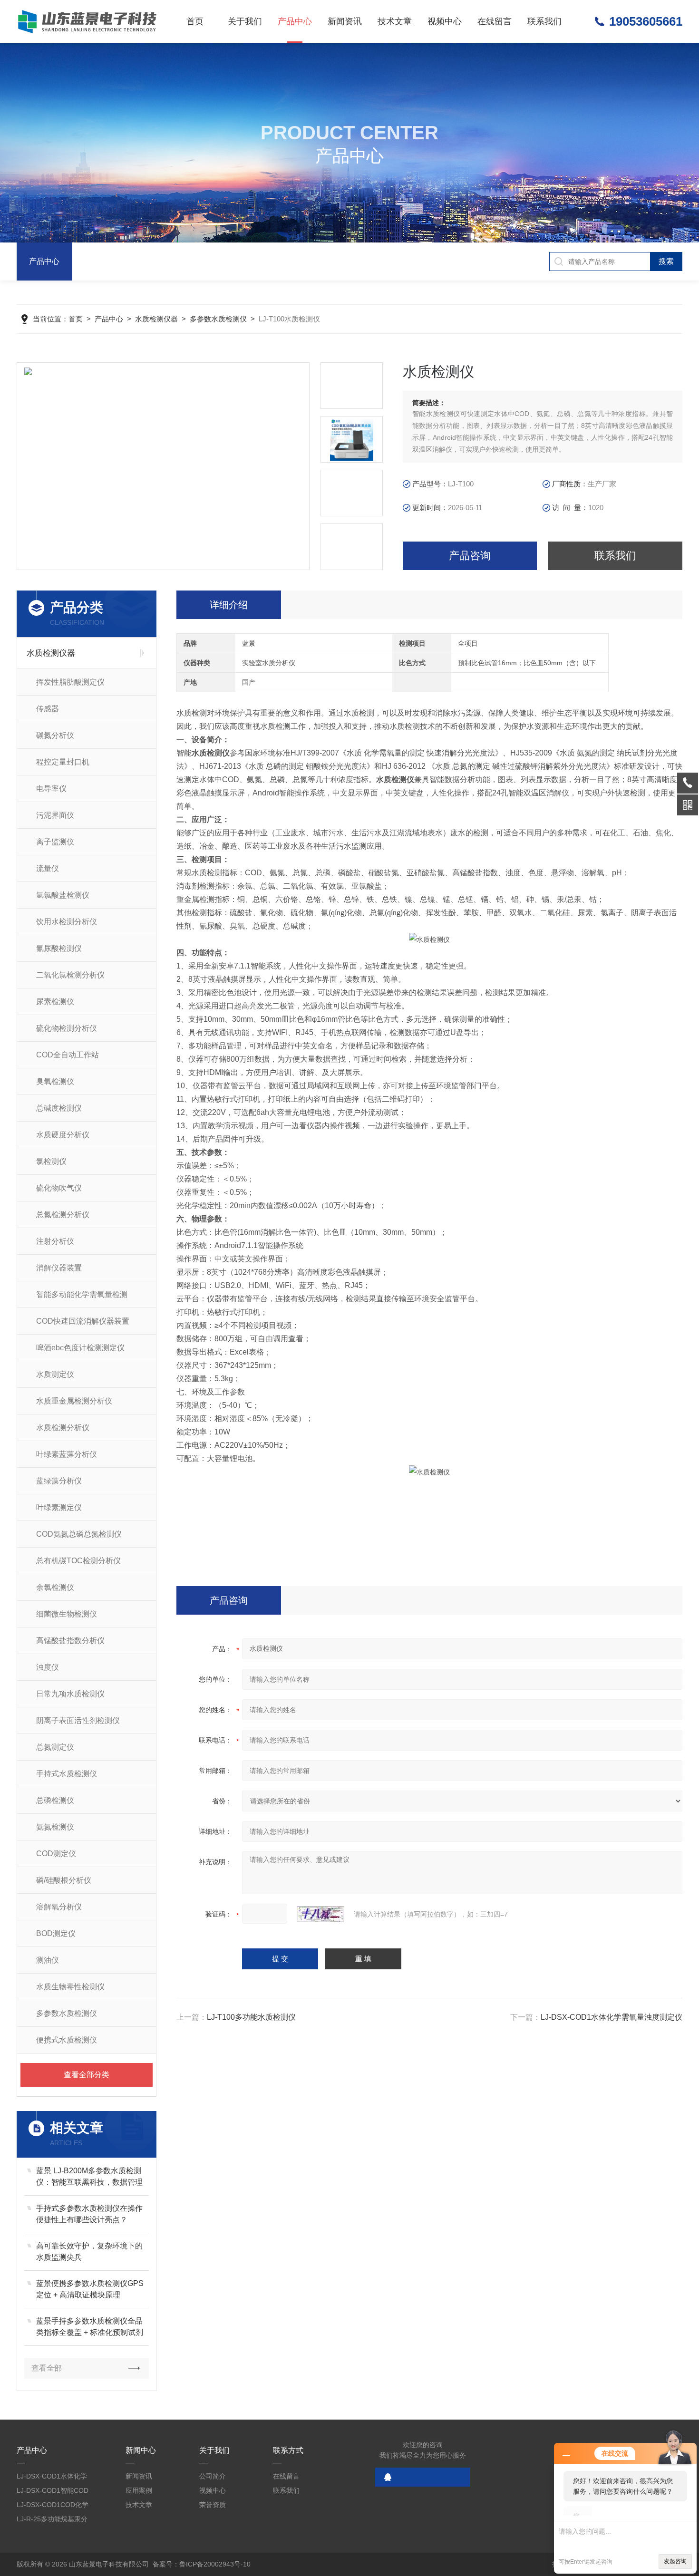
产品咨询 (470, 556)
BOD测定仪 (56, 1933)
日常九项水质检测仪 (70, 1694)
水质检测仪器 (156, 319)
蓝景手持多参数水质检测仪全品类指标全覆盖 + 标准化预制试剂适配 (90, 2328)
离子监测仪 (55, 842)
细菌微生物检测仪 (67, 1614)
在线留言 (495, 21)
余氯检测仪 (55, 1587)
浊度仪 (48, 1667)
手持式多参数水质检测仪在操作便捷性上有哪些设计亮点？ (89, 2214)
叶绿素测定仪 (59, 1507)
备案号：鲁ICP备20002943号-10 (202, 2564)
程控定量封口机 (63, 762)
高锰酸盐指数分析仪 (70, 1641)
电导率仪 (51, 789)
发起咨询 (675, 2561)
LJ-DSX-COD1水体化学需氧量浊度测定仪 (612, 2017)
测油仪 (48, 1960)
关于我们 (245, 21)
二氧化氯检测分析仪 (70, 975)
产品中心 (295, 21)
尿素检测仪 (55, 1002)
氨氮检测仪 (55, 1827)
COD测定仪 (56, 1854)
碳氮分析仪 (55, 735)
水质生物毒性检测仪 (70, 1987)
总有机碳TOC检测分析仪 (78, 1561)
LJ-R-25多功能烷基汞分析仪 (52, 2521)
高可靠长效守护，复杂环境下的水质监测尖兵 (89, 2252)
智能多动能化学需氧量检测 (82, 1294)
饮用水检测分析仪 (67, 922)
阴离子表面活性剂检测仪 (78, 1720)
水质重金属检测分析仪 (74, 1401)
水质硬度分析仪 (63, 1135)
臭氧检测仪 (55, 1081)
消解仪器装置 (59, 1268)
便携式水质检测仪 (67, 2040)
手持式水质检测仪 (67, 1774)
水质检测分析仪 (63, 1428)
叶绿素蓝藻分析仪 (67, 1454)
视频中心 (445, 21)
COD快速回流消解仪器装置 (83, 1321)
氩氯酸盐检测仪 (63, 895)
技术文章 (395, 21)
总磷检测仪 (55, 1800)
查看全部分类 (87, 2075)
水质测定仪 (55, 1374)
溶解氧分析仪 (59, 1907)
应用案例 (139, 2490)
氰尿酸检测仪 (59, 948)
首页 (195, 21)
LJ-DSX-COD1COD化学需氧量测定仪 (53, 2506)
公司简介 (213, 2476)
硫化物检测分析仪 (67, 1028)
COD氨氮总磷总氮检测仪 (79, 1534)
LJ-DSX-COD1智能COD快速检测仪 (53, 2492)
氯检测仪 (51, 1161)
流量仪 (48, 868)
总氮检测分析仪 (63, 1215)
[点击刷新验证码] (320, 1914)
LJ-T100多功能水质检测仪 (251, 2017)
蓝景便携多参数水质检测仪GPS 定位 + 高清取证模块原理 (90, 2289)
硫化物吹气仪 (59, 1188)
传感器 (48, 709)
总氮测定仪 (55, 1747)
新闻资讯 (345, 21)
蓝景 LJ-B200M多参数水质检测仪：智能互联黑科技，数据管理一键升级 (89, 2177)
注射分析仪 (55, 1241)
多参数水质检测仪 (218, 319)
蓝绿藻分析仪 (59, 1481)
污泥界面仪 (55, 815)
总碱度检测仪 (59, 1108)
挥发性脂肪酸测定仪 (70, 682)
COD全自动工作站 (68, 1055)
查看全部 (47, 2368)
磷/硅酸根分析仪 (64, 1880)
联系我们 (544, 21)
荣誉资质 (213, 2505)
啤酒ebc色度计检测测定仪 (80, 1348)
